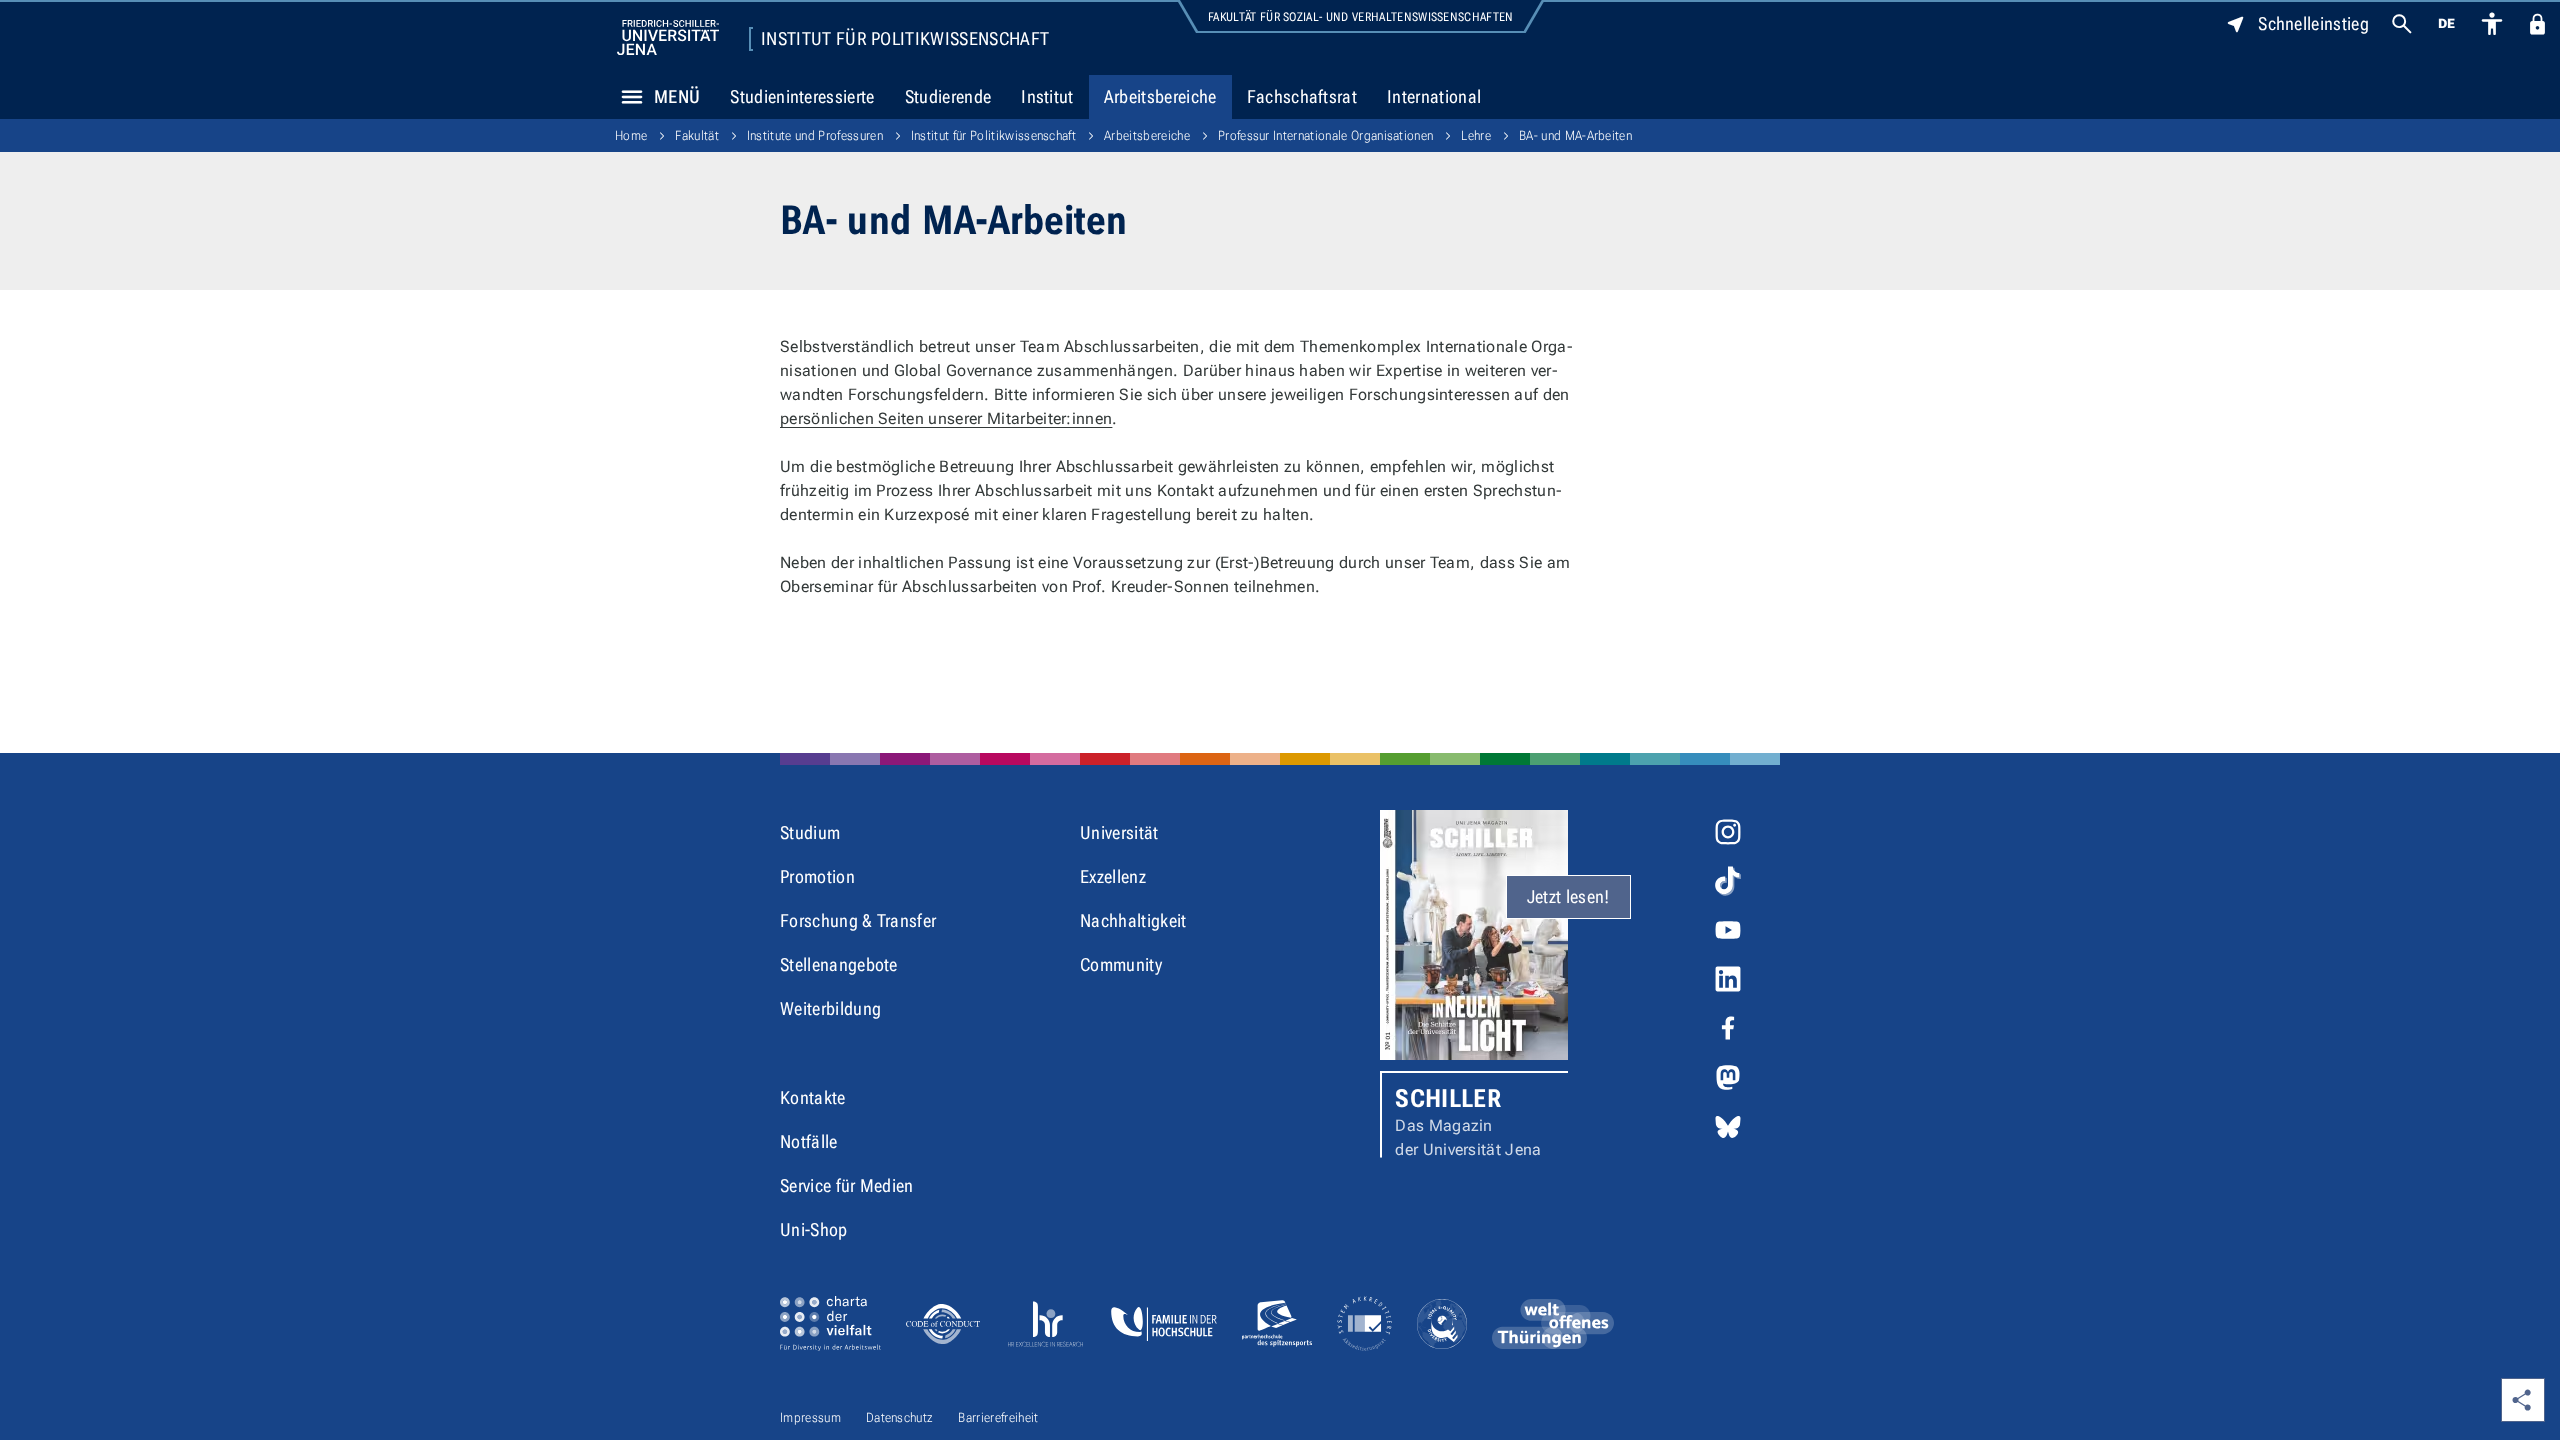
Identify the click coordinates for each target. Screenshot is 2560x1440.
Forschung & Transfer (858, 920)
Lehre (1476, 135)
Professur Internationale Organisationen (1325, 135)
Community (1121, 964)
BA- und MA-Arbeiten (1575, 135)
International (1434, 96)
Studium (810, 832)
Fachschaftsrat (1302, 96)
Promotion (817, 876)
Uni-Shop (814, 1229)
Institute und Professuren (815, 135)
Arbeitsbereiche (1160, 96)
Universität (1119, 832)
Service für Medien (847, 1185)
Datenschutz (900, 1417)
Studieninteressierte (802, 96)
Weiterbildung (830, 1008)
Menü (677, 96)
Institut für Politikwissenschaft (905, 39)
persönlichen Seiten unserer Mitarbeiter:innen (946, 418)
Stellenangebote (839, 964)
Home (631, 135)
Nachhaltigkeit (1133, 920)
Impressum (810, 1417)
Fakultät (697, 135)
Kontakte (813, 1097)
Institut (1047, 96)
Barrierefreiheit (998, 1417)
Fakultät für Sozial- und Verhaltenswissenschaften (1361, 17)
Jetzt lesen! (1568, 896)
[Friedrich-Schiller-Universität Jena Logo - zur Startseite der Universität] (668, 37)
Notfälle (809, 1141)
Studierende (948, 96)
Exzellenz (1113, 876)
